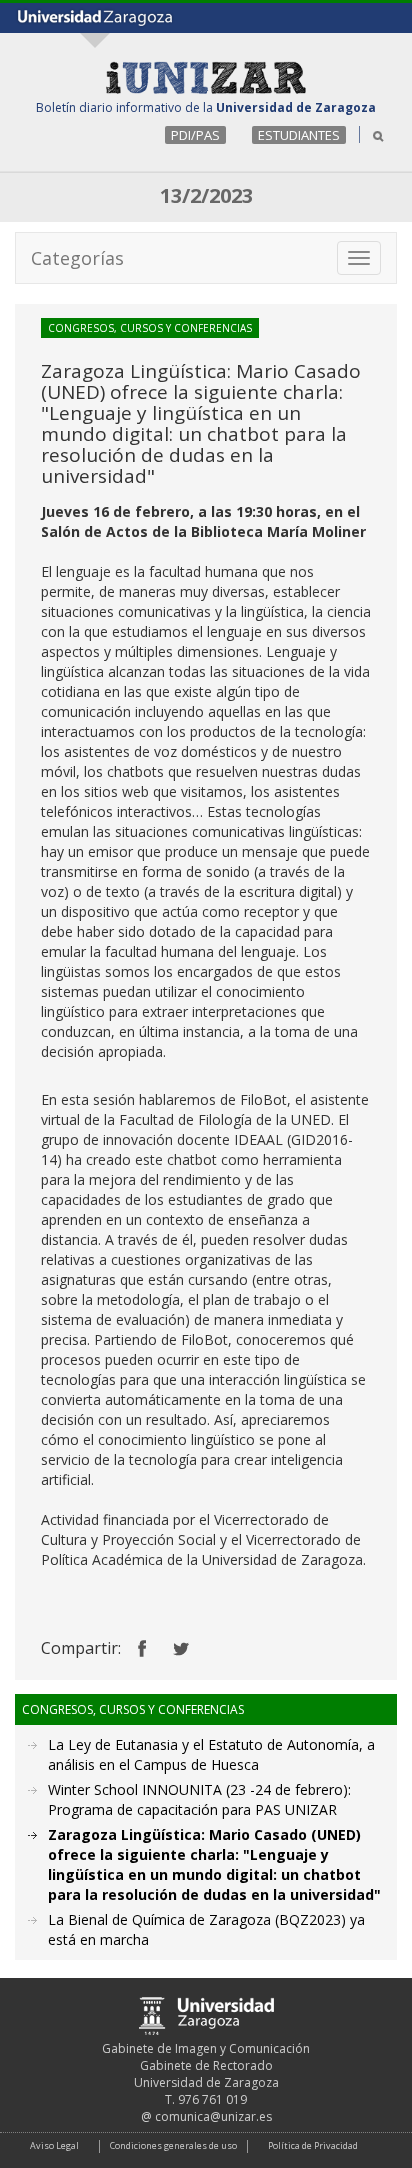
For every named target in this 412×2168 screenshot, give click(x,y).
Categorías (77, 258)
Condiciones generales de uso (173, 2145)
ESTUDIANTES (299, 135)
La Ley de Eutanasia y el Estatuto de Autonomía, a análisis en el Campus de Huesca (211, 1754)
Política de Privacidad (313, 2145)
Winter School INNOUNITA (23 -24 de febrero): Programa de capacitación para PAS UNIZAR (199, 1799)
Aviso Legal (54, 2145)
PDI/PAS (195, 135)
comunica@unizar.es (213, 2116)
